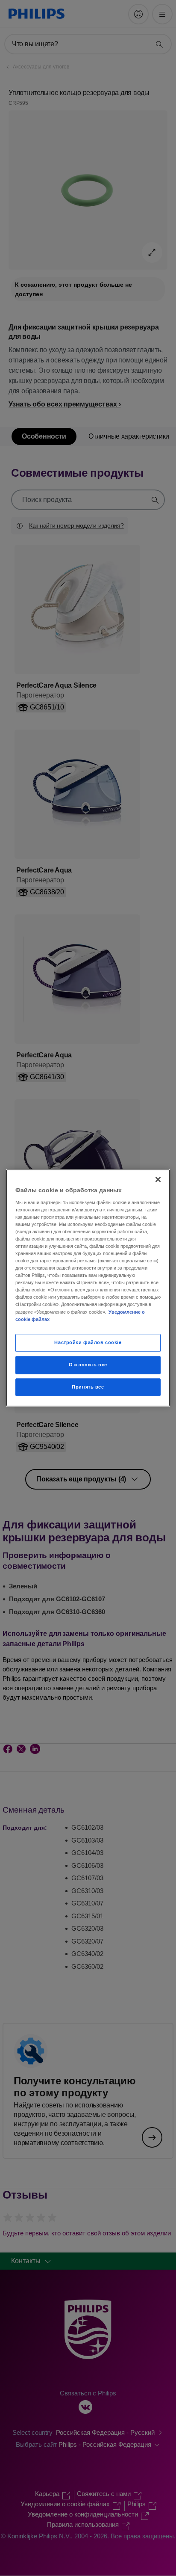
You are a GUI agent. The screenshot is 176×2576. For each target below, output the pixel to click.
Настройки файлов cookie (88, 1342)
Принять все (88, 1387)
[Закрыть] (158, 1179)
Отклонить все (88, 1365)
